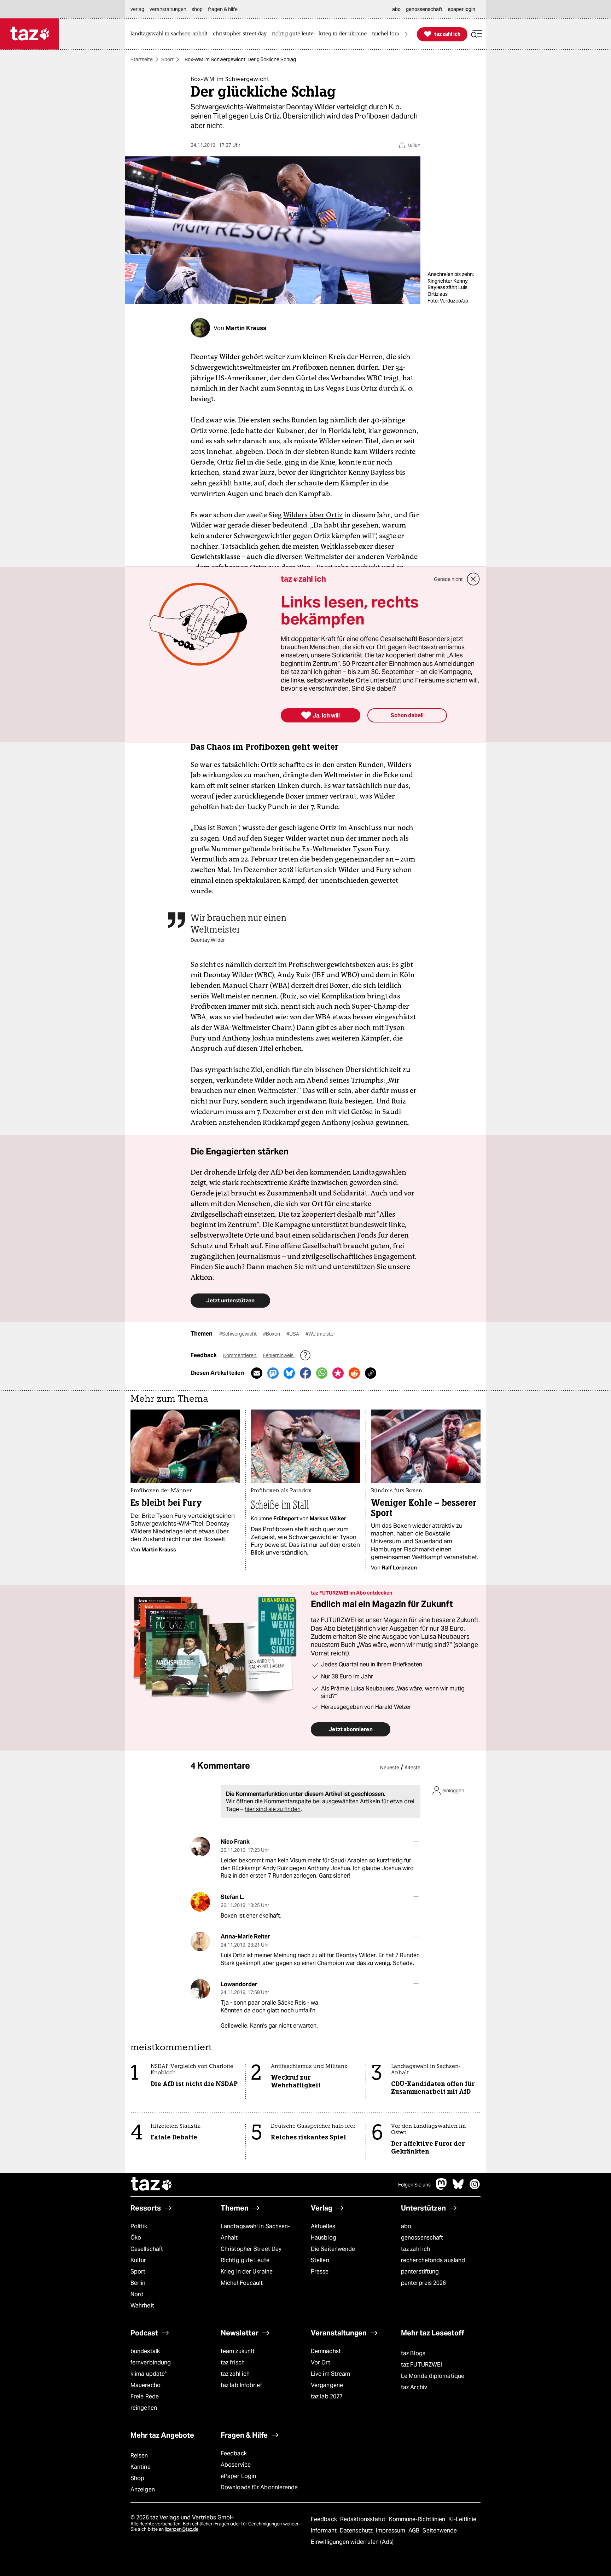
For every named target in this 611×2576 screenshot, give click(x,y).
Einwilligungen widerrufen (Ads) (352, 2542)
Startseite (142, 59)
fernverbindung (151, 2362)
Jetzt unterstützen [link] (230, 1300)
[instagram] (475, 2188)
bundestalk (145, 2351)
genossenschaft (422, 2238)
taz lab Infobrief (241, 2385)
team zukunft (238, 2351)
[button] (477, 34)
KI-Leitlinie (462, 2519)
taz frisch (233, 2362)
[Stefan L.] (200, 1902)
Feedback (234, 2453)
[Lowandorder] (200, 1989)
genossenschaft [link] (424, 9)
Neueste (390, 1768)
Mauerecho (146, 2385)
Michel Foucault (242, 2283)
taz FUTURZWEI (421, 2365)
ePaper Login (238, 2476)
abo (406, 2226)
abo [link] (396, 9)
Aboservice (236, 2465)
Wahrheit (142, 2306)
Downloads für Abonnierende (259, 2487)
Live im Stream (330, 2374)
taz (152, 2185)
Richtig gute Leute (245, 2260)
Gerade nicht (448, 579)
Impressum (391, 2531)
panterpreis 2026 (424, 2283)
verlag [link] (137, 9)
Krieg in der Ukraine (247, 2272)
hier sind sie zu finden (273, 1809)
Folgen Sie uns (414, 2185)
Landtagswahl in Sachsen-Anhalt (255, 2232)
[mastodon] (442, 2188)
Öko (136, 2238)
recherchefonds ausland (433, 2260)
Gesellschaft (147, 2249)
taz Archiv (414, 2387)
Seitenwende (440, 2531)
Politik (139, 2226)
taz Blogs (413, 2353)
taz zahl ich (415, 2249)
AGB (415, 2531)
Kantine (141, 2467)
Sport (167, 59)
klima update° (149, 2374)
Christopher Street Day (251, 2249)
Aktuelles (323, 2226)
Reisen (139, 2456)
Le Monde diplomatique (433, 2376)
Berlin (138, 2283)
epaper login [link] (461, 9)
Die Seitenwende (333, 2249)
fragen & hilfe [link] (223, 9)
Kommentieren (240, 1355)
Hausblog (324, 2238)
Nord (137, 2294)
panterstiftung (420, 2272)
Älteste (412, 1768)
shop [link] (197, 9)
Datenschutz (357, 2531)
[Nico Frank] (200, 1847)
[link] (171, 34)
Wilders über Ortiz (313, 515)
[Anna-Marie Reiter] (200, 1941)
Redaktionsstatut (364, 2519)
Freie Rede (145, 2396)
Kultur (138, 2260)
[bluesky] (458, 2188)
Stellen (320, 2260)
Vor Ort (321, 2362)
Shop (137, 2478)
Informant (324, 2531)
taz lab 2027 (327, 2396)
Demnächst (326, 2351)
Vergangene (327, 2385)
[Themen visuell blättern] (406, 34)
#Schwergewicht (238, 1334)
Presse (320, 2272)
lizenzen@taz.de (182, 2529)
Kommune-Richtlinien (418, 2519)
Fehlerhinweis (279, 1355)
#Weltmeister (320, 1334)
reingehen (144, 2408)
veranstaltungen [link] (168, 9)
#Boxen (272, 1334)
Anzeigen (143, 2489)
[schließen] (473, 579)
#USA (293, 1334)
